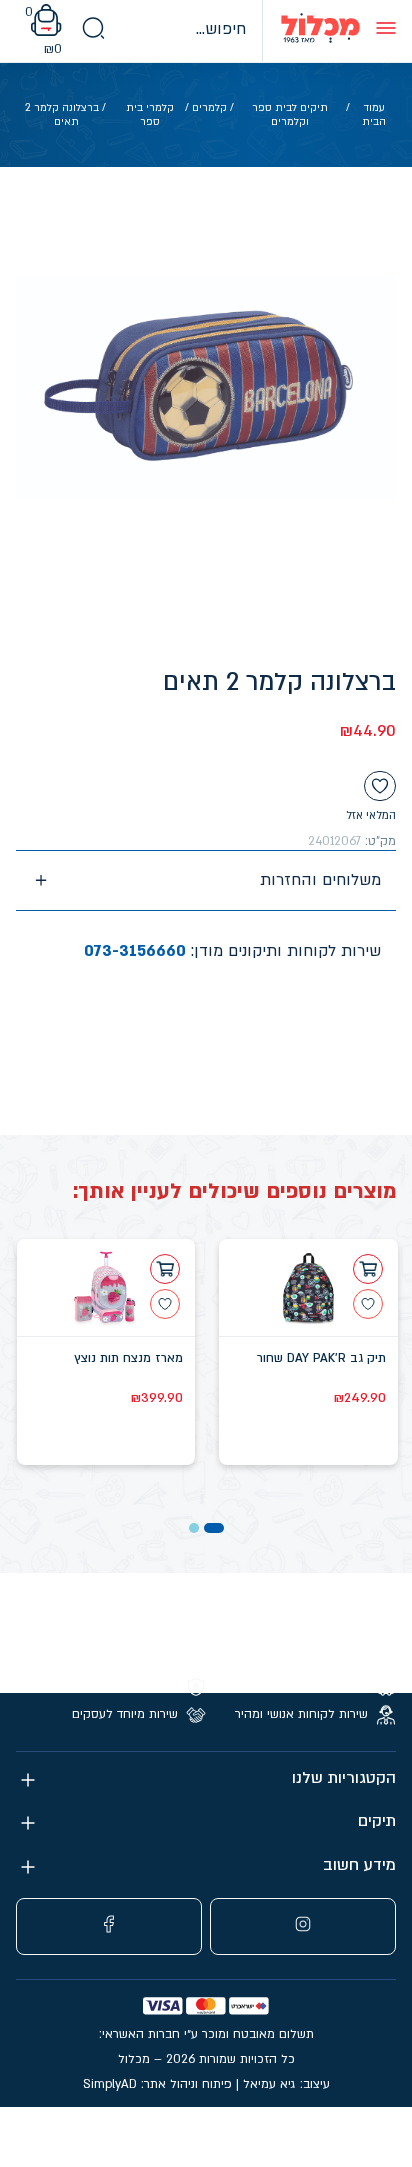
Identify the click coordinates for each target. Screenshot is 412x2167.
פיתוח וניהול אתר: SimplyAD (157, 2084)
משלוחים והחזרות (320, 880)
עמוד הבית (374, 115)
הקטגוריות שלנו (344, 1778)
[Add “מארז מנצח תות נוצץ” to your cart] (165, 1269)
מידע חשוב (359, 1865)
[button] (214, 1528)
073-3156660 (135, 951)
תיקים (377, 1821)
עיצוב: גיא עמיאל (286, 2084)
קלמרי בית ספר (150, 115)
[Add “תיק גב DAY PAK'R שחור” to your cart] (368, 1269)
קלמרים (209, 108)
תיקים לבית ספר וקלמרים (290, 115)
